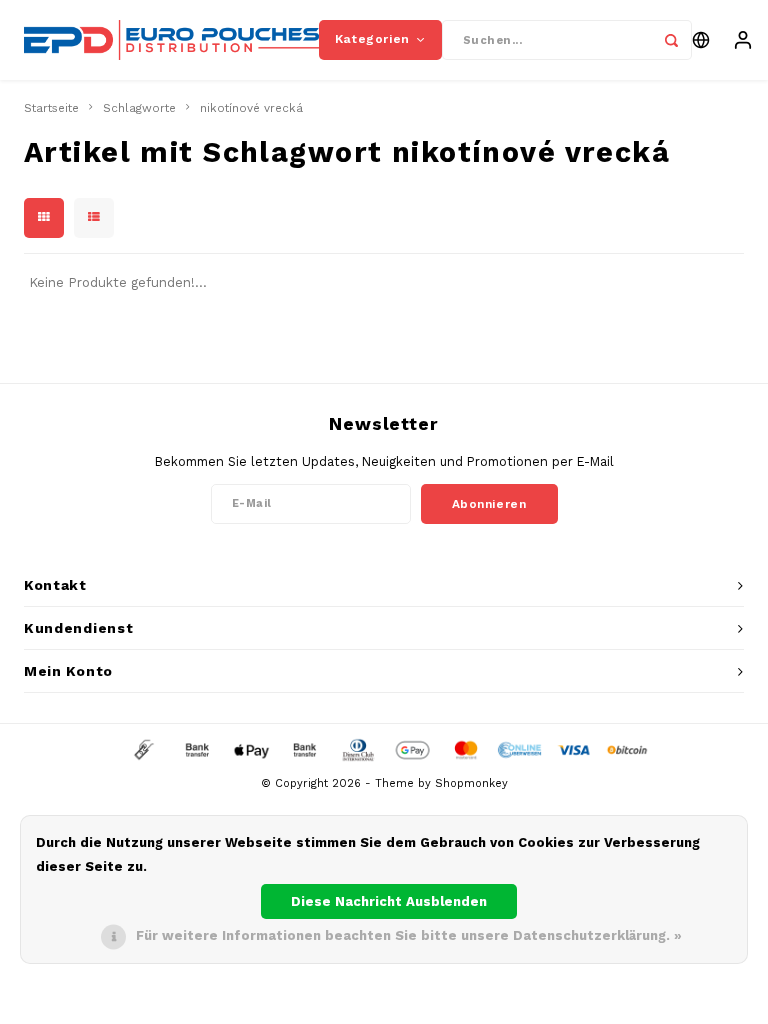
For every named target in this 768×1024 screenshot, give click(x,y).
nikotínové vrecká (251, 108)
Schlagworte (139, 108)
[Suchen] (672, 40)
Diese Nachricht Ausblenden (389, 901)
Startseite (51, 108)
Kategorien (372, 39)
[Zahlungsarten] (143, 749)
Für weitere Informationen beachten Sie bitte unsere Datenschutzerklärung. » (409, 935)
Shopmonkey (471, 783)
